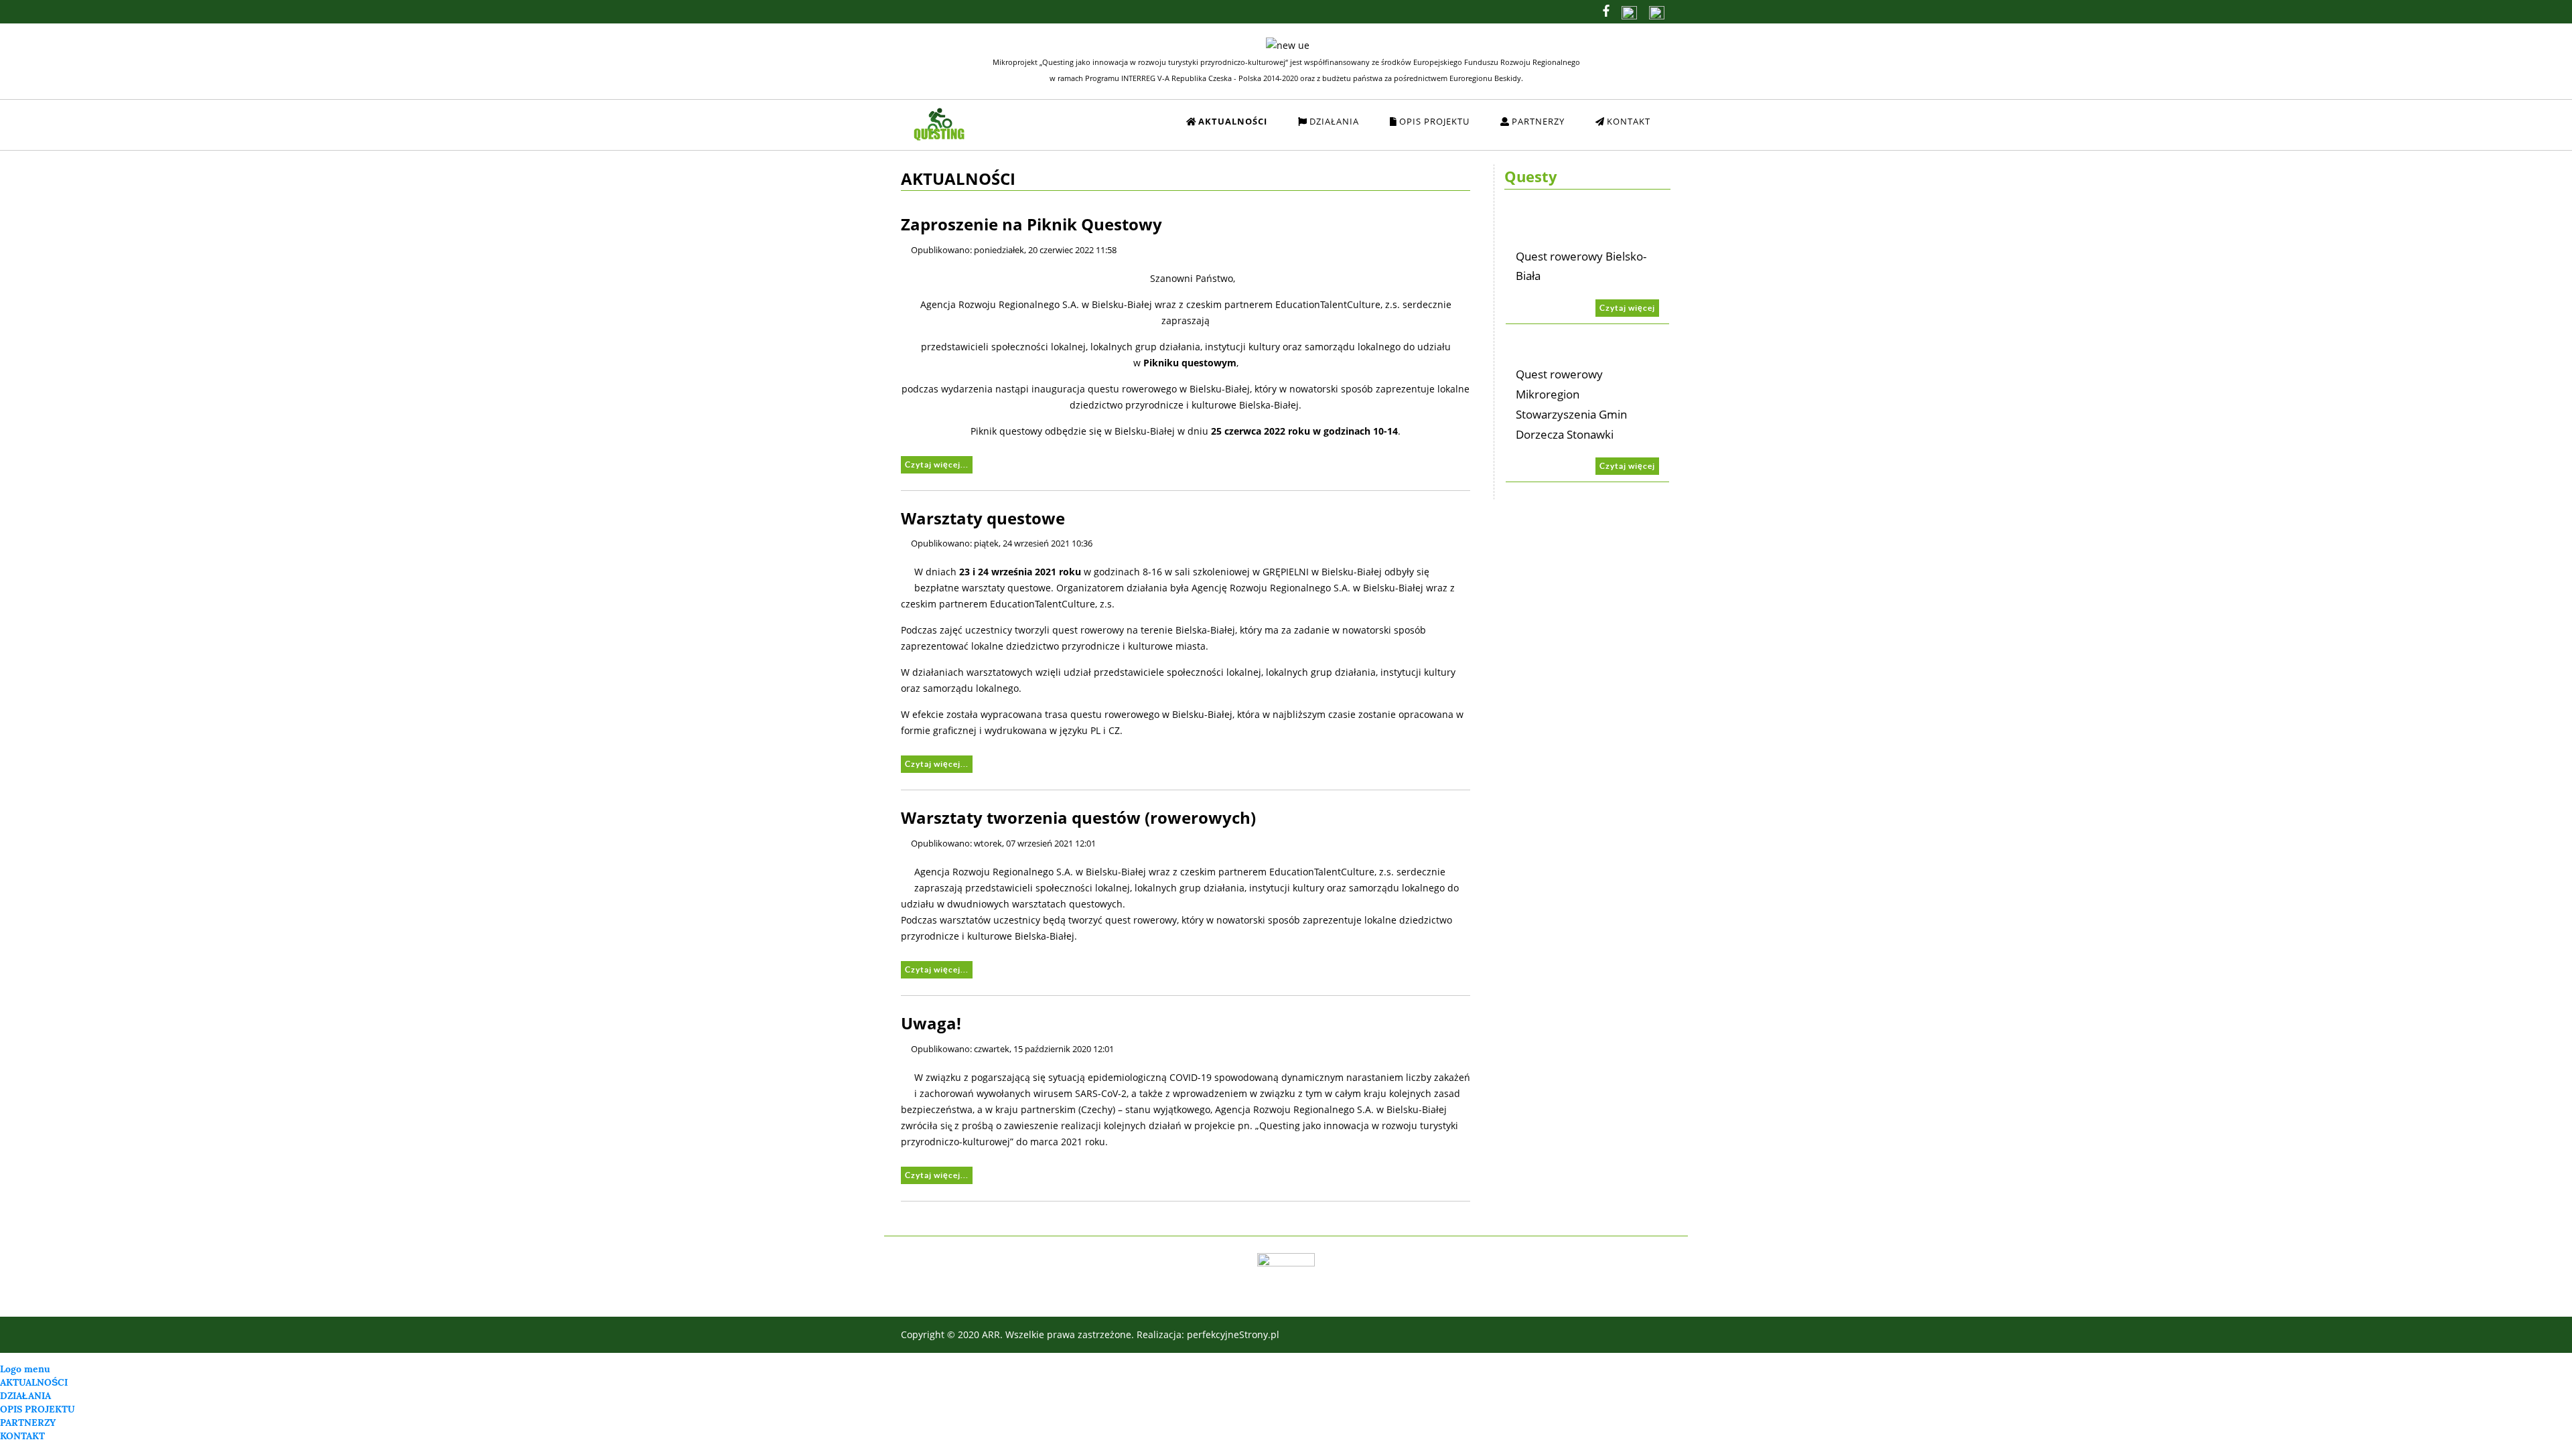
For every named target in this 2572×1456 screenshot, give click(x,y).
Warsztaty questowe (983, 518)
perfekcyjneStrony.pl (1233, 1334)
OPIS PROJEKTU (38, 1409)
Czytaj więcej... (937, 464)
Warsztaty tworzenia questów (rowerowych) (1078, 818)
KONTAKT (22, 1436)
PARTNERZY (28, 1423)
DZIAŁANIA (25, 1396)
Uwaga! (931, 1023)
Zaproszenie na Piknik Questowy (1031, 224)
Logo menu (25, 1369)
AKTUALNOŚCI (34, 1382)
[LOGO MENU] (1033, 107)
